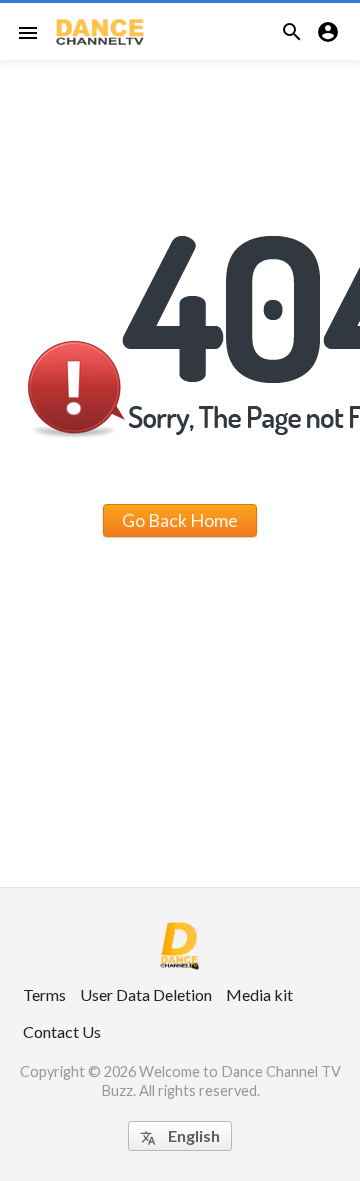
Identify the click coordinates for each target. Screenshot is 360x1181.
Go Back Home (180, 520)
